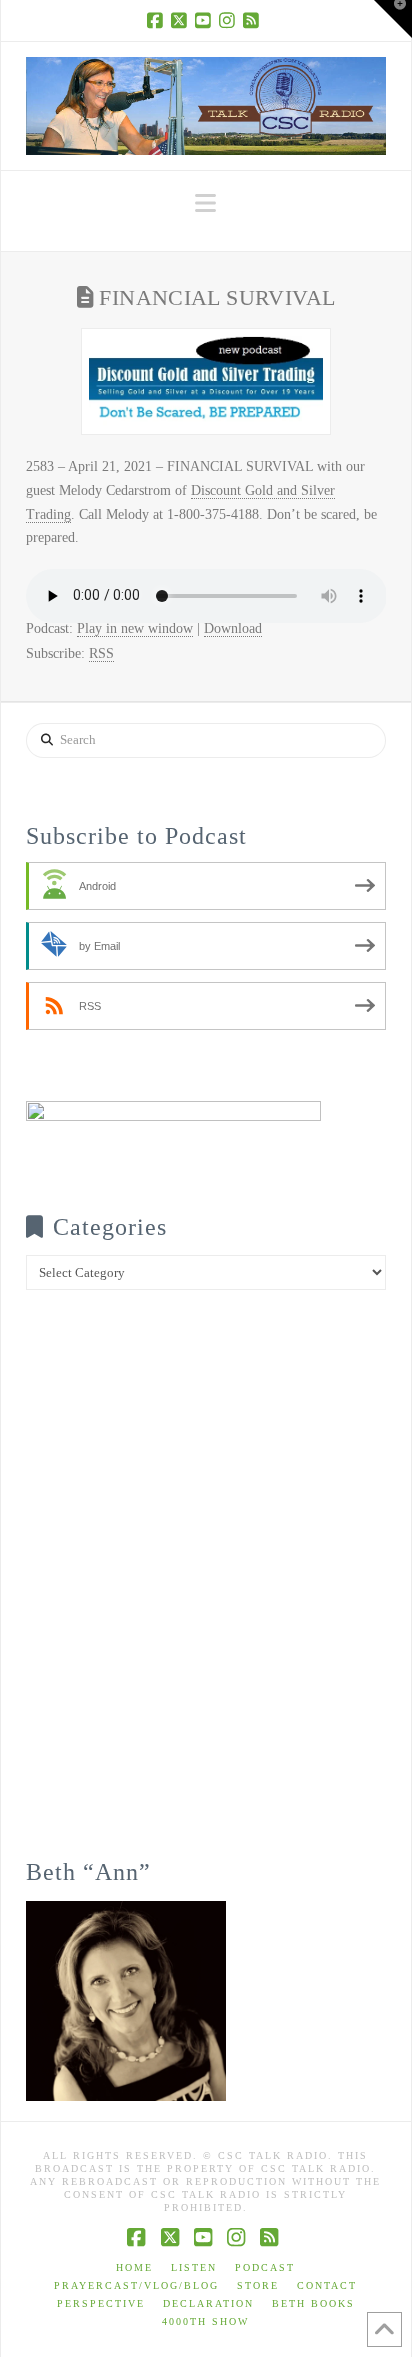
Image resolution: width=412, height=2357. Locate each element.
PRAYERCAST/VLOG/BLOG (136, 2285)
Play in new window (135, 628)
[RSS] (254, 20)
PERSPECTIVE (101, 2303)
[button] (205, 203)
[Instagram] (230, 20)
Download (233, 628)
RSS (101, 653)
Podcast (265, 2267)
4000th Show (205, 2321)
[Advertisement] (206, 1588)
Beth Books (313, 2303)
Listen (194, 2267)
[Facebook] (158, 20)
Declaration (208, 2303)
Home (134, 2267)
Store (258, 2285)
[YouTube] (206, 20)
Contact (327, 2285)
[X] (182, 20)
